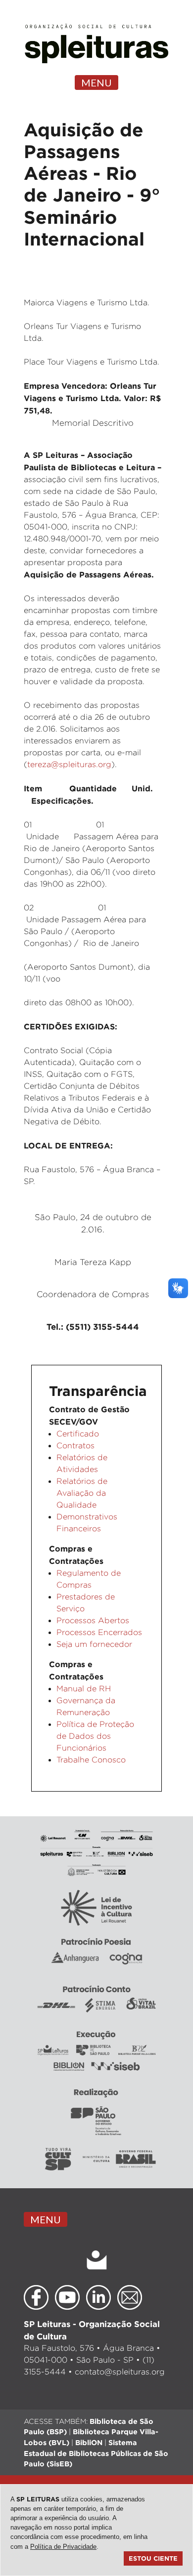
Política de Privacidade (63, 2547)
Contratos (75, 1446)
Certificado (78, 1434)
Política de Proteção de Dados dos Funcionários (95, 1736)
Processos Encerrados (99, 1632)
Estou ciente (153, 2558)
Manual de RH (84, 1689)
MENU (96, 82)
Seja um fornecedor (94, 1644)
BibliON (89, 2442)
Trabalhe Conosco (91, 1760)
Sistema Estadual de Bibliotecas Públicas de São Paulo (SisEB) (96, 2453)
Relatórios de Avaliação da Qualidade (82, 1493)
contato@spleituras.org (120, 2372)
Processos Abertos (93, 1620)
